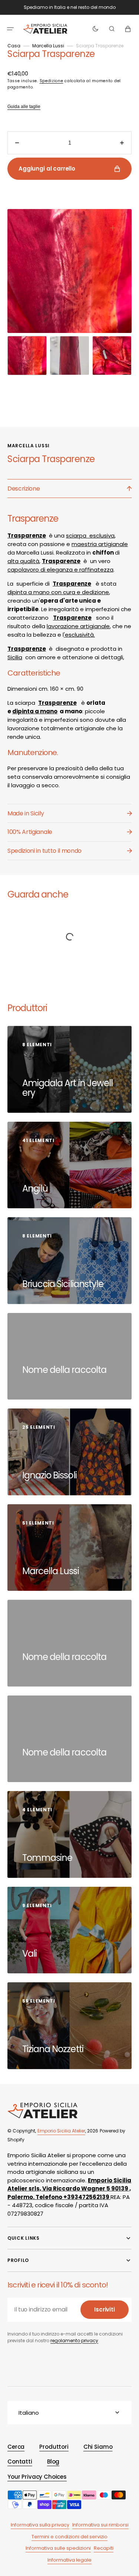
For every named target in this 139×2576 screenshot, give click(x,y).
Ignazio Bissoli (50, 1475)
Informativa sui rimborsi (100, 2525)
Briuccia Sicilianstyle (64, 1284)
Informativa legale (69, 2560)
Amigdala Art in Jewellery (67, 1088)
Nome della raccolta (64, 1370)
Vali (30, 1954)
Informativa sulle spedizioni (58, 2548)
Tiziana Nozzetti (54, 2049)
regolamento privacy (74, 2341)
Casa (14, 46)
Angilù (36, 1188)
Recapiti (104, 2548)
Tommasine (48, 1858)
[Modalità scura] (95, 29)
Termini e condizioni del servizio (69, 2537)
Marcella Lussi (48, 46)
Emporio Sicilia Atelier (61, 2131)
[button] (10, 29)
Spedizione (52, 81)
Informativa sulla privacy (40, 2525)
